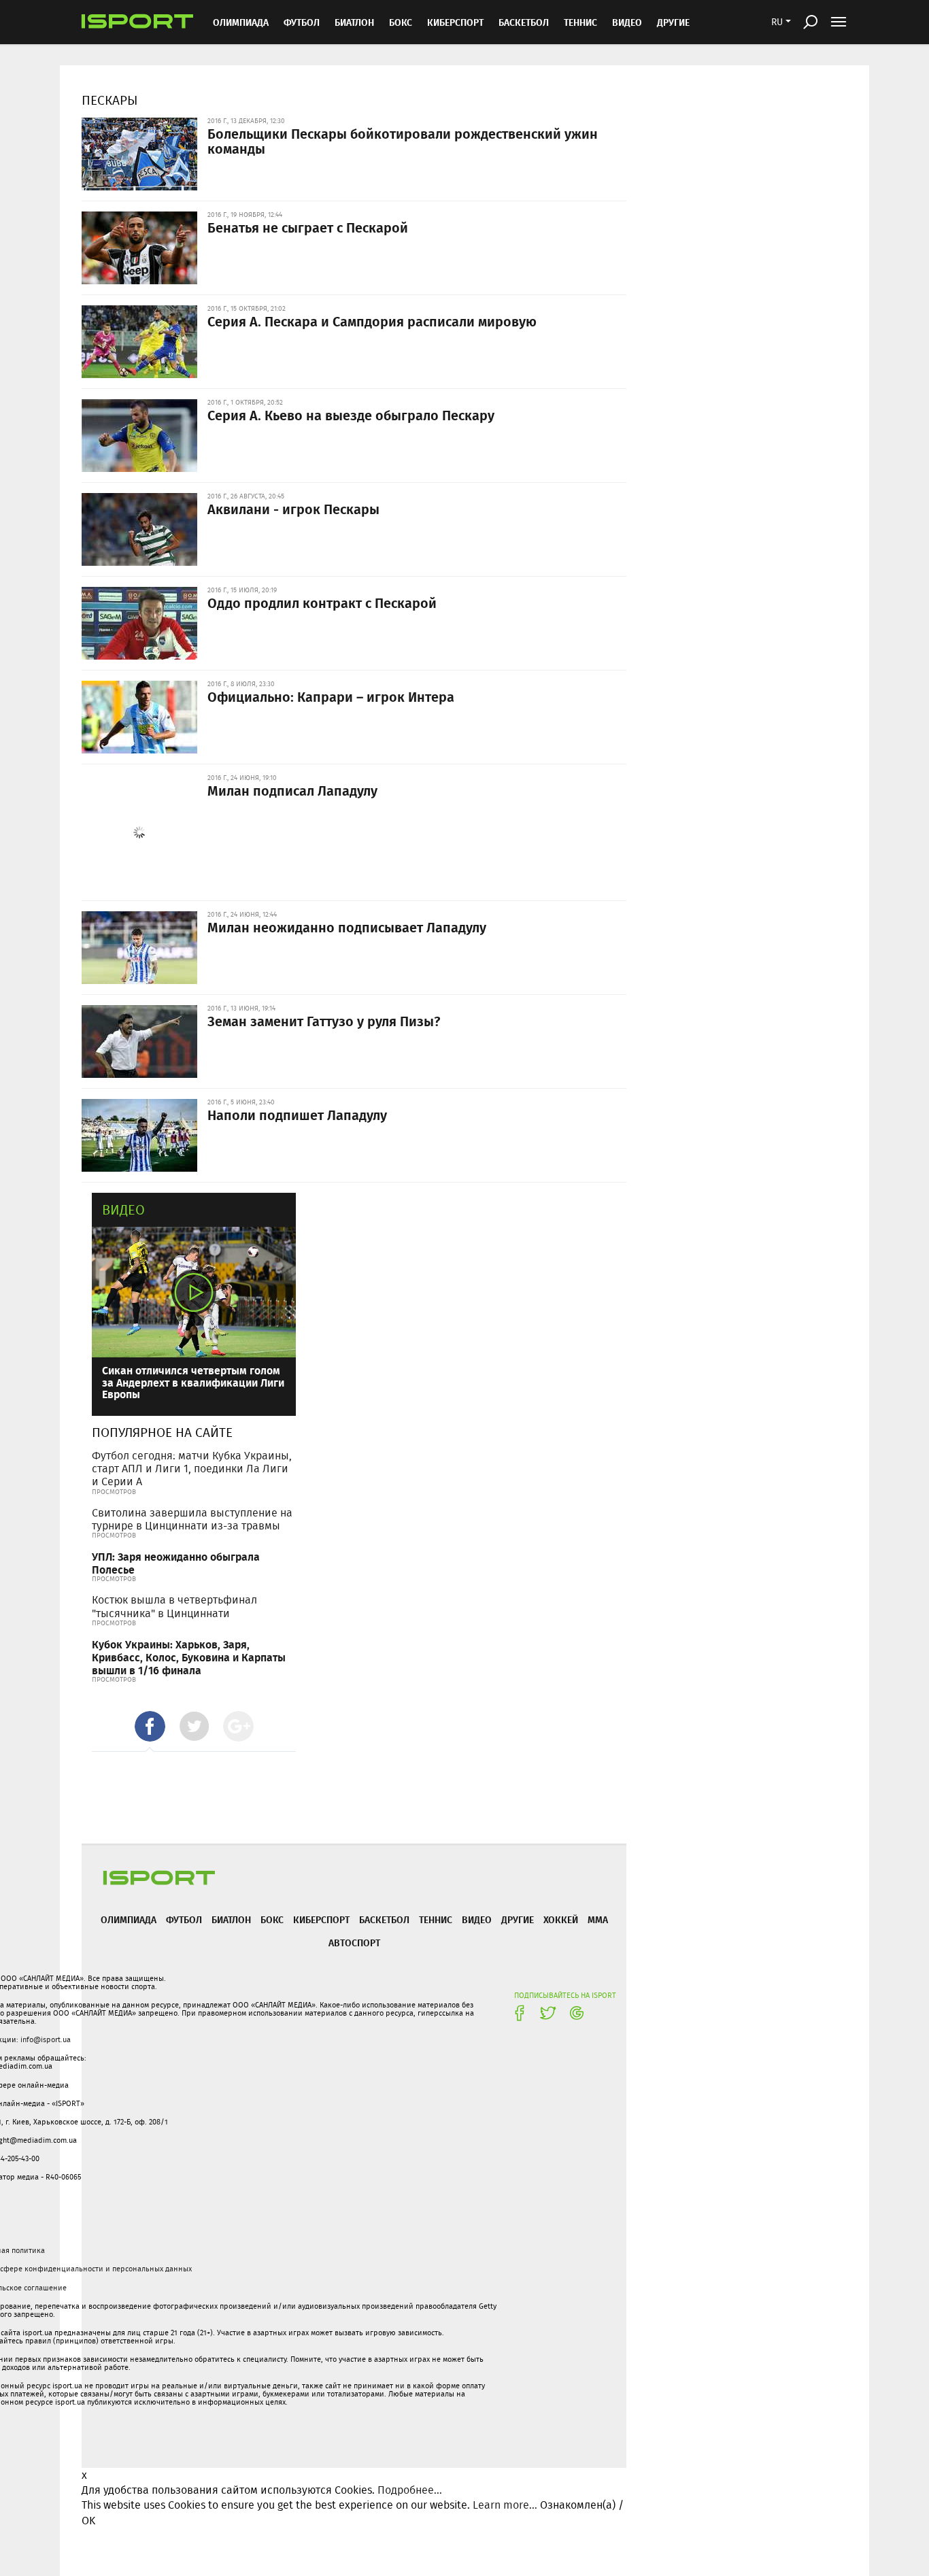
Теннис (580, 22)
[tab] (150, 1726)
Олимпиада (241, 22)
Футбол (302, 22)
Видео (123, 1209)
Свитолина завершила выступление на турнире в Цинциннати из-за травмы (192, 1519)
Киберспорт (455, 22)
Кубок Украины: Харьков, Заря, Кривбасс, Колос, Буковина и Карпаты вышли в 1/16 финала (189, 1657)
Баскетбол (524, 22)
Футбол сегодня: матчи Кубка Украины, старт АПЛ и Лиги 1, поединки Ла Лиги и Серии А (192, 1469)
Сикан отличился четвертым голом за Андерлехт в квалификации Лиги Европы (193, 1382)
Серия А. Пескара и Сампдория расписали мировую (372, 321)
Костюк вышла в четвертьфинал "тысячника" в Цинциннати (174, 1606)
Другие (673, 22)
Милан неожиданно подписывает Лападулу (347, 927)
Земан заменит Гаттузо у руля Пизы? (324, 1021)
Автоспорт (354, 1943)
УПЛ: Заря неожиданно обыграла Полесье (176, 1563)
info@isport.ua (46, 2039)
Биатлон (354, 22)
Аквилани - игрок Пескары (293, 509)
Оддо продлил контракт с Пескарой (322, 603)
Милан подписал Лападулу (292, 790)
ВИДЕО (627, 22)
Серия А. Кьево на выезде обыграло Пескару (351, 415)
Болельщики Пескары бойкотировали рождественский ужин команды (403, 141)
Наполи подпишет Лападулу (297, 1115)
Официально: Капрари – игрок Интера (331, 696)
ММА (598, 1919)
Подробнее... (410, 2490)
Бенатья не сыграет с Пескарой (308, 227)
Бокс (401, 22)
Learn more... (505, 2505)
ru (777, 22)
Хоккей (561, 1919)
